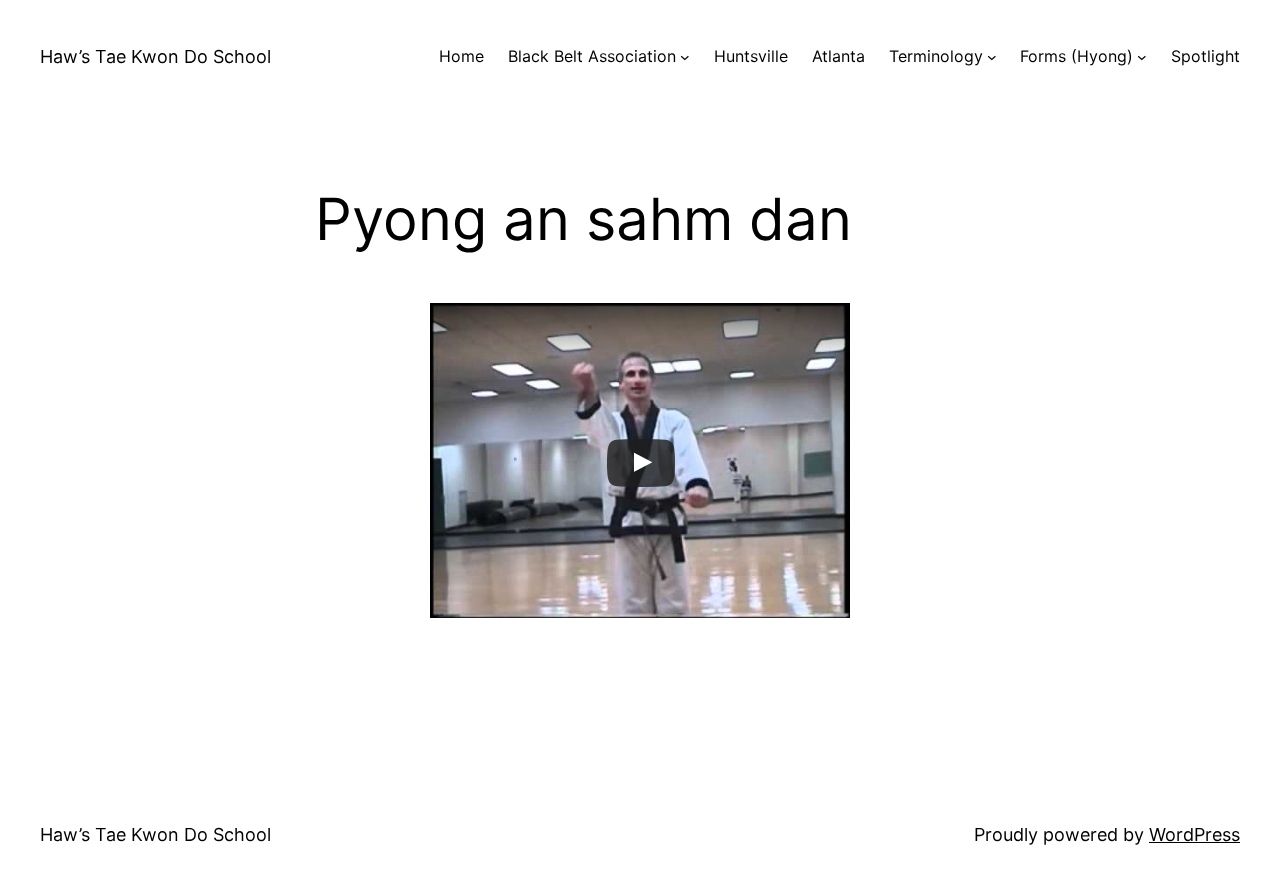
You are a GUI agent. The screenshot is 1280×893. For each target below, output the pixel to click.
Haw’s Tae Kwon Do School (155, 56)
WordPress (1194, 834)
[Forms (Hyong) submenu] (1142, 57)
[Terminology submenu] (992, 57)
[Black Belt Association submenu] (685, 57)
